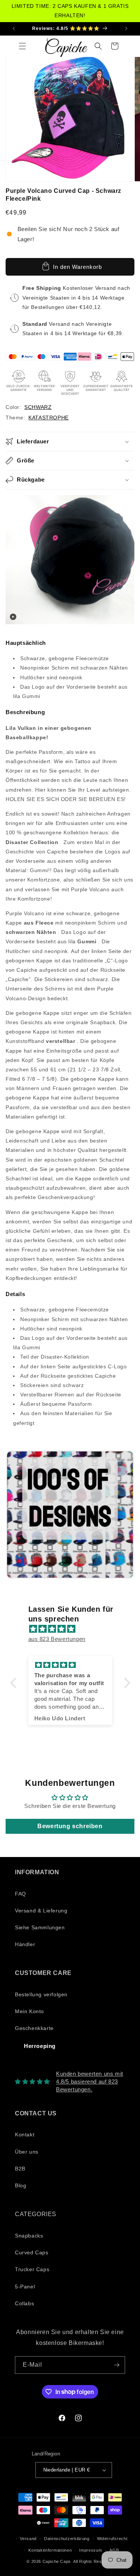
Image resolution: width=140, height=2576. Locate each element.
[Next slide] (125, 1515)
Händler (25, 1944)
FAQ (21, 1894)
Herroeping (40, 2046)
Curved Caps (32, 2252)
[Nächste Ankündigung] (126, 28)
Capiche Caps (57, 2561)
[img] (74, 1629)
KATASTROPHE (49, 418)
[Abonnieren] (116, 2365)
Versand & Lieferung (41, 1911)
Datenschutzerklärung (67, 2539)
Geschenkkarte (34, 2028)
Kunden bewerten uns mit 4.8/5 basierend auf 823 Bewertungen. (90, 2082)
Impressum (91, 2550)
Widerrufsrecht (112, 2539)
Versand (28, 2539)
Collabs (24, 2303)
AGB (114, 2550)
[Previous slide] (14, 1515)
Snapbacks (29, 2236)
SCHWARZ (38, 407)
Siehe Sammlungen (40, 1927)
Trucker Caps (32, 2269)
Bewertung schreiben (70, 1826)
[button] (22, 46)
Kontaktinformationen (50, 2550)
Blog (21, 2185)
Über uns (27, 2152)
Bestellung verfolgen (41, 1994)
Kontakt (25, 2134)
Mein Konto (29, 2011)
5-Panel (25, 2287)
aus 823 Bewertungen (57, 1639)
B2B (20, 2169)
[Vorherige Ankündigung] (14, 28)
